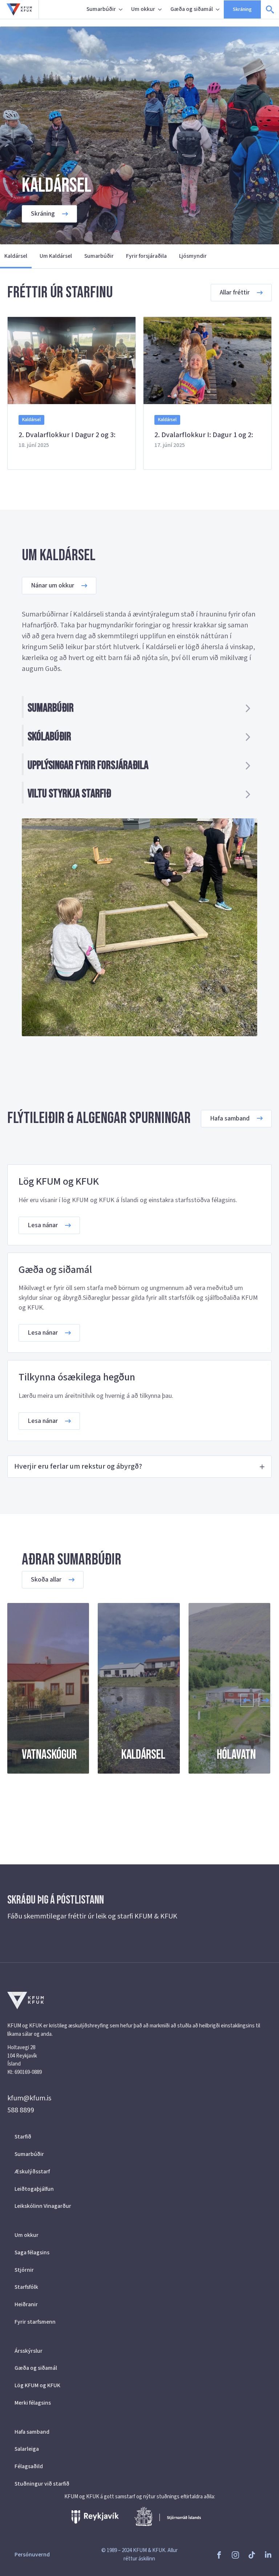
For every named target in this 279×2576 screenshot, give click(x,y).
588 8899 (21, 2110)
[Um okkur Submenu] (161, 9)
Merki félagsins (33, 2403)
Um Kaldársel (56, 256)
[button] (247, 1700)
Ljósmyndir (193, 256)
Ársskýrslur (29, 2351)
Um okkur (143, 9)
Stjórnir (24, 2270)
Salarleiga (27, 2449)
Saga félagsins (32, 2253)
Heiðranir (26, 2304)
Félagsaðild (29, 2466)
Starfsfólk (26, 2287)
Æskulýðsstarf (32, 2172)
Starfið (23, 2137)
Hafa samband (32, 2432)
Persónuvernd (32, 2555)
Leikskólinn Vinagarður (43, 2206)
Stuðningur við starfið (42, 2484)
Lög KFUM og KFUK (37, 2385)
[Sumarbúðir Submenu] (121, 9)
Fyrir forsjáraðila (146, 256)
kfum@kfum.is (29, 2098)
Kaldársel (16, 256)
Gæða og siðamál (192, 9)
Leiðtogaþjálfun (34, 2189)
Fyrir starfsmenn (35, 2322)
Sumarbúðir (101, 9)
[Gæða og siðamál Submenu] (218, 9)
